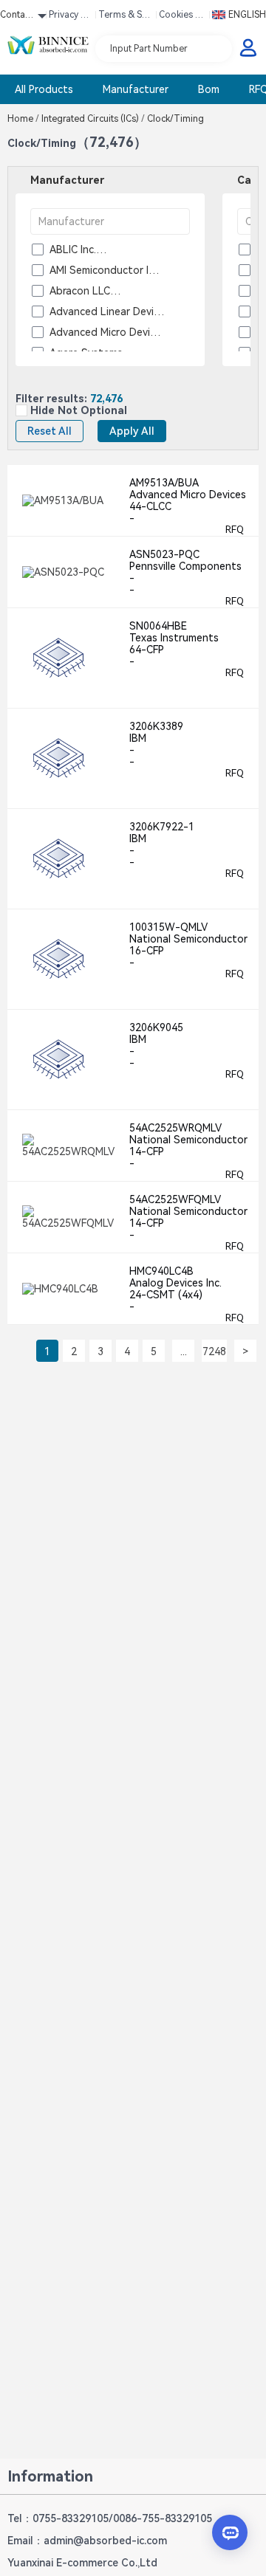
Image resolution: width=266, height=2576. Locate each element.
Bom (209, 89)
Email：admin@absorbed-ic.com (87, 2541)
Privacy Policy (70, 17)
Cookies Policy (183, 17)
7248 (214, 1351)
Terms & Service (125, 17)
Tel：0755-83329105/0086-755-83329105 (110, 2518)
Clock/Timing (174, 119)
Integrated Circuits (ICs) (93, 119)
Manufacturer (136, 89)
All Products (44, 89)
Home (23, 119)
